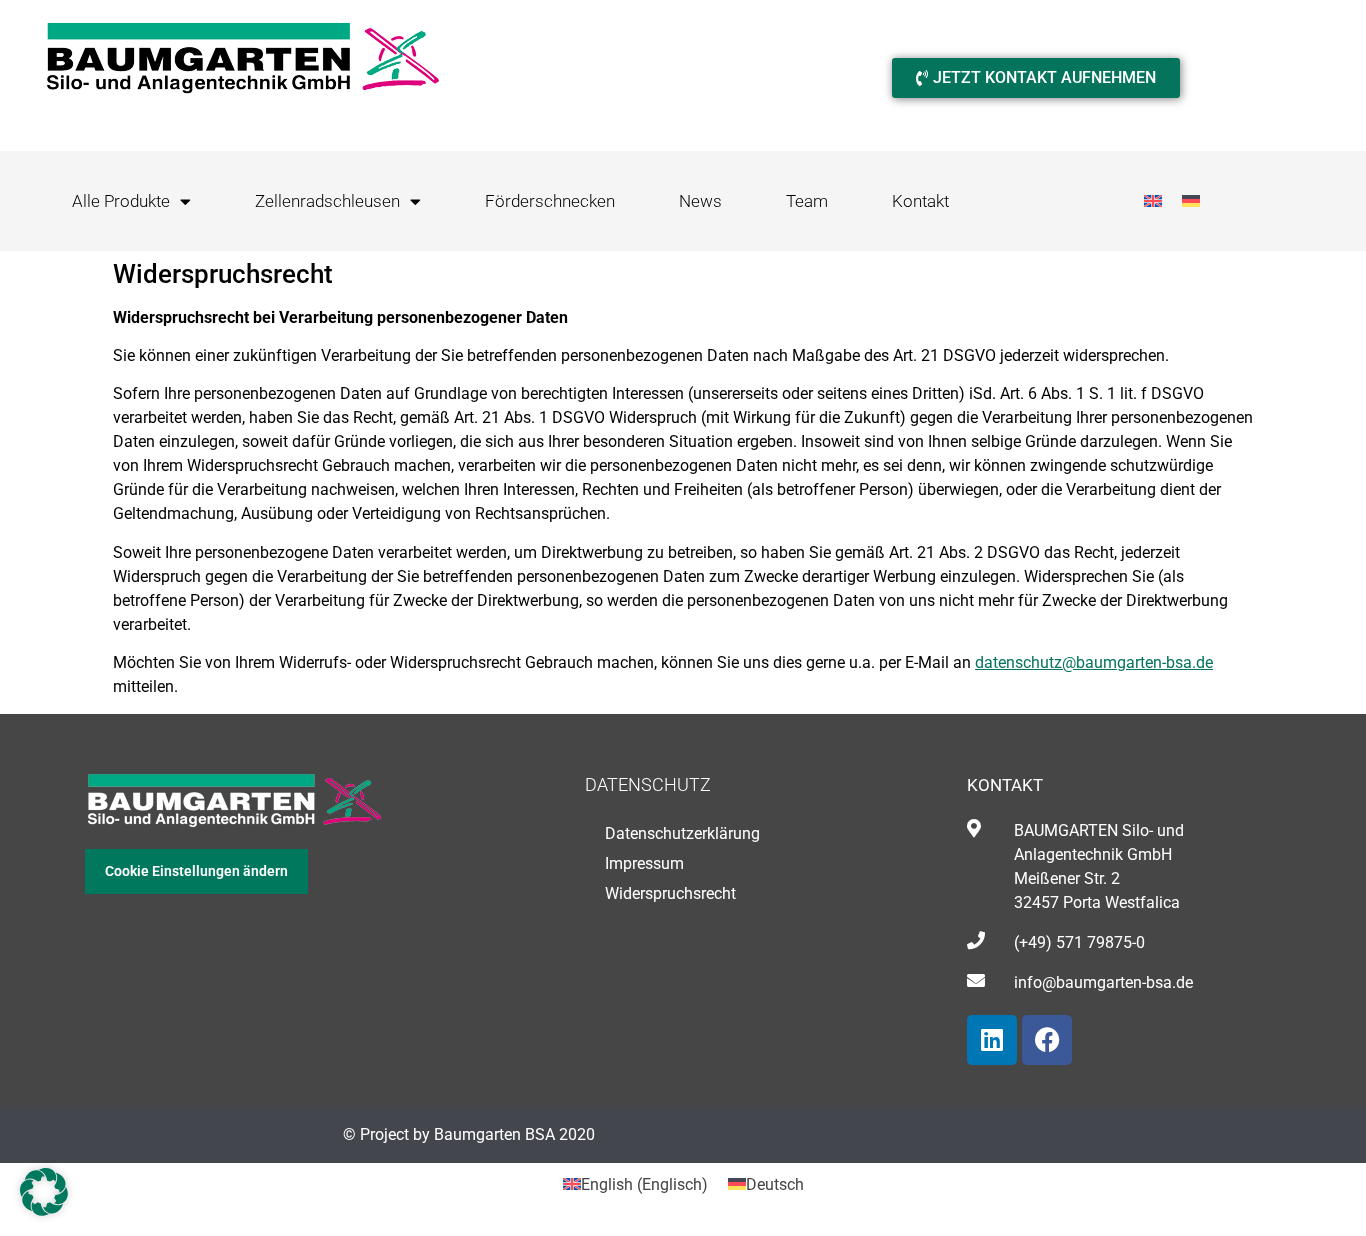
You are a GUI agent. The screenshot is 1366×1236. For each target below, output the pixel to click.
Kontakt (920, 201)
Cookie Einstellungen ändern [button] (196, 871)
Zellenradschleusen (327, 201)
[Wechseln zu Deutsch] (1191, 201)
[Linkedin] (992, 1040)
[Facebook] (1047, 1040)
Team (807, 201)
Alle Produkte (121, 201)
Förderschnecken (550, 201)
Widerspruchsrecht (670, 893)
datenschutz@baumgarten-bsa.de (1094, 662)
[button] (44, 1192)
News (700, 201)
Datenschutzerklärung (682, 833)
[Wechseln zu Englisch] (1153, 201)
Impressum (644, 863)
